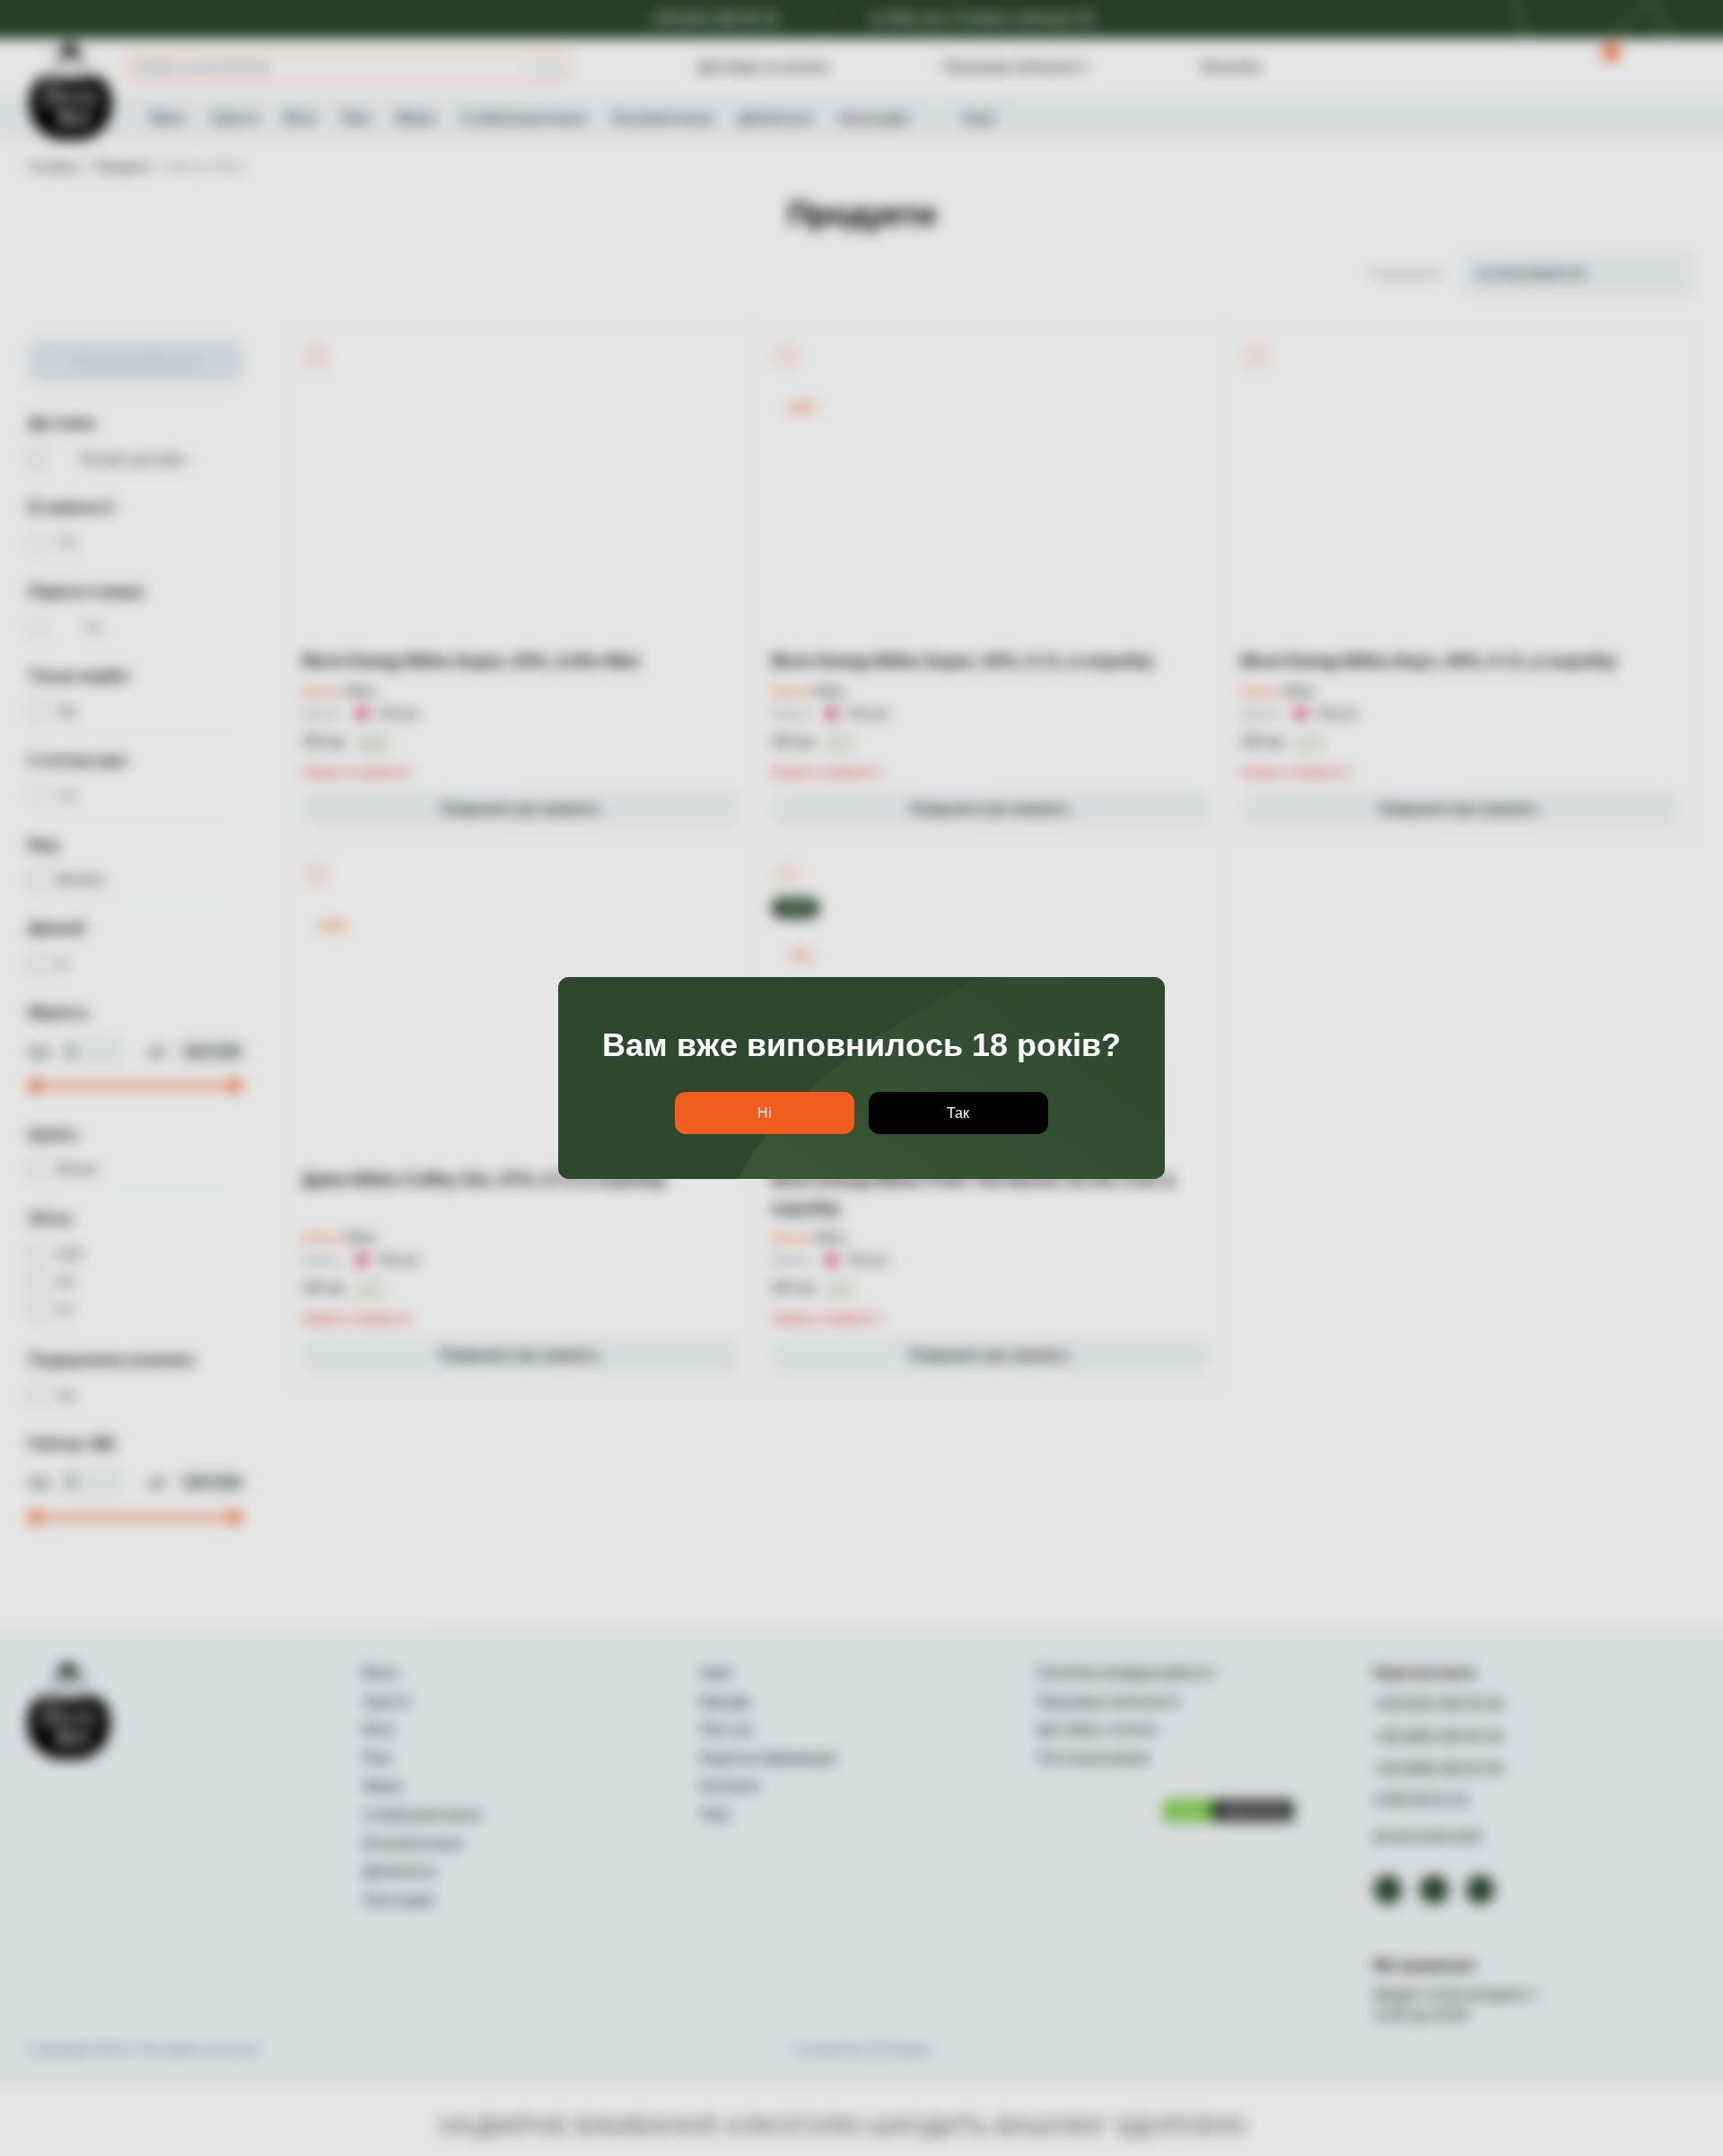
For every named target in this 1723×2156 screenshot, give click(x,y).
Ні (765, 1113)
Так (958, 1113)
